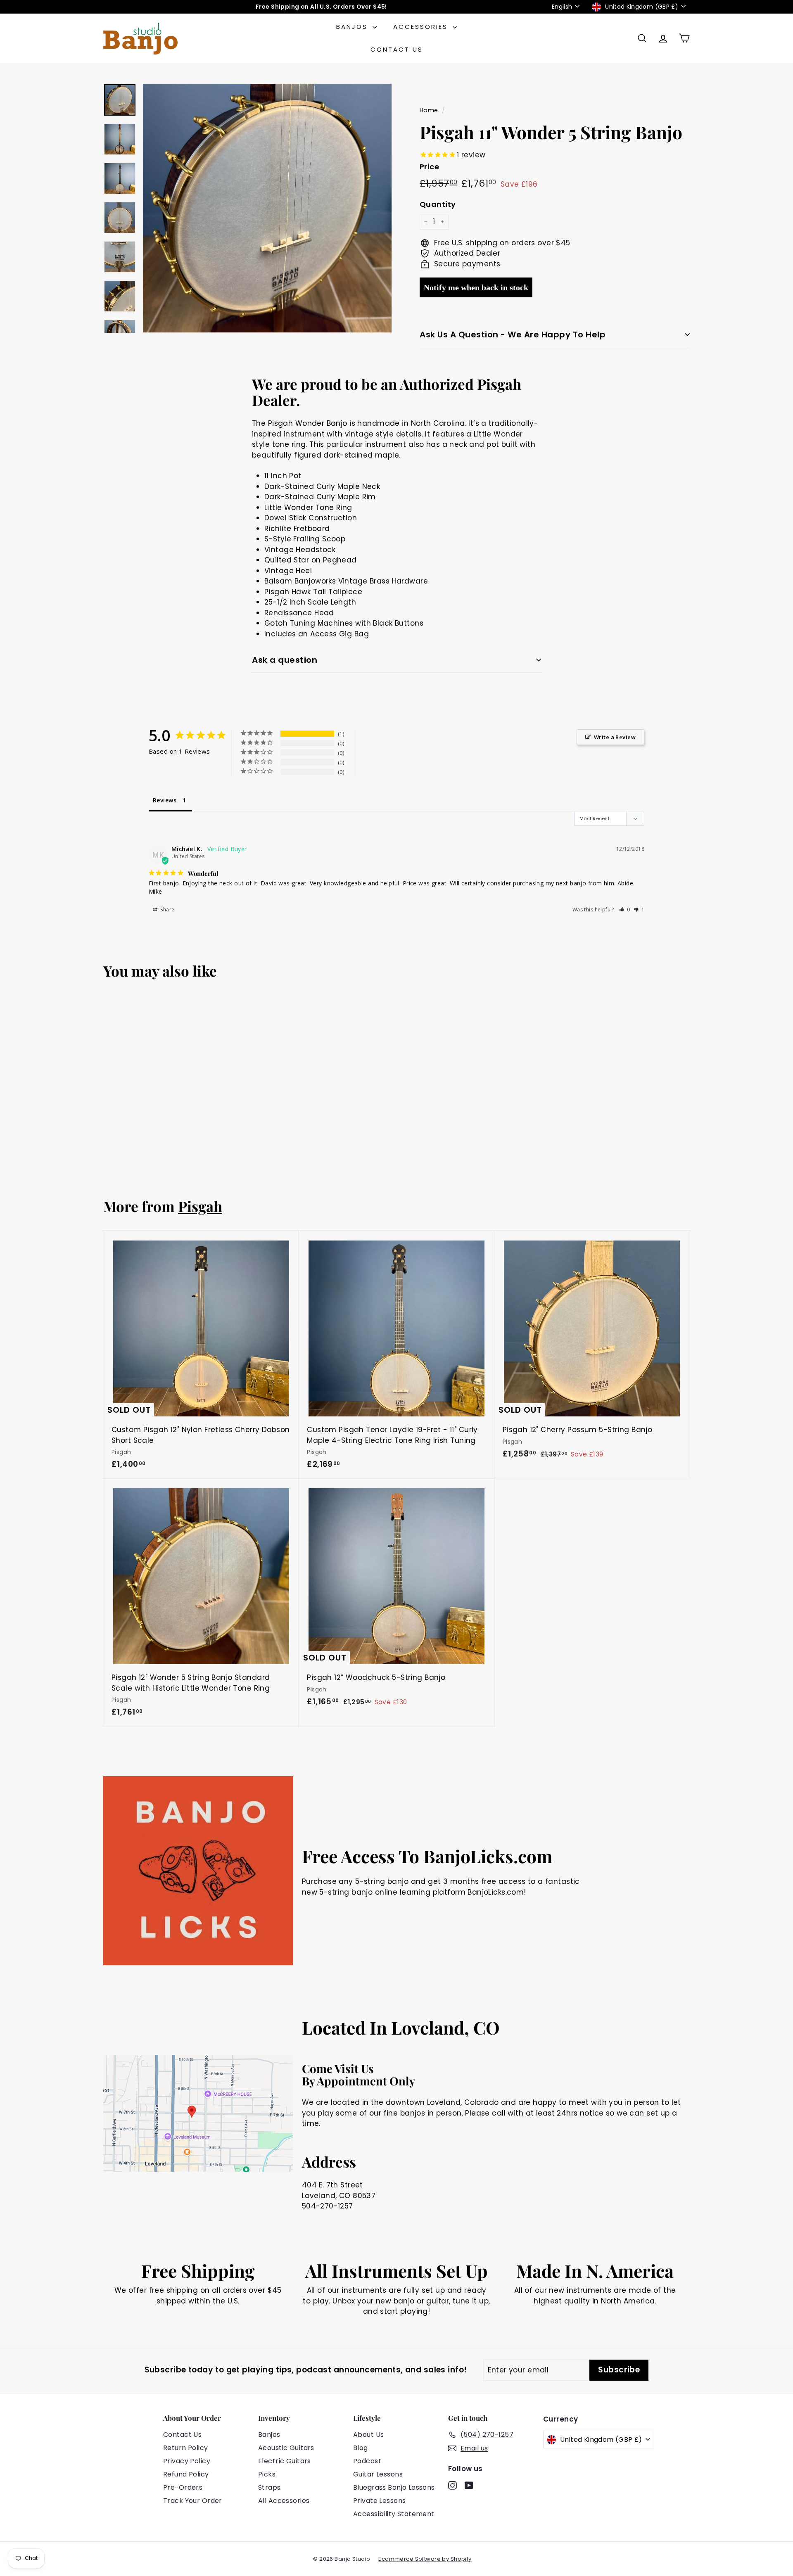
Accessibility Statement (394, 2514)
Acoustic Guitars (286, 2448)
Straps (269, 2487)
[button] (625, 910)
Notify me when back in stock (476, 287)
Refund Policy (186, 2474)
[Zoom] (267, 208)
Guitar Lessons (378, 2474)
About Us (368, 2435)
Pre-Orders (183, 2487)
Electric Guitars (285, 2461)
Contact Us (397, 49)
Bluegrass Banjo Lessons (394, 2487)
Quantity (438, 204)
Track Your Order (193, 2501)
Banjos (353, 27)
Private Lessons (379, 2501)
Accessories (422, 27)
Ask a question (285, 660)
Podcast (367, 2461)
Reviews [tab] (165, 800)
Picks (267, 2474)
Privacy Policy (187, 2461)
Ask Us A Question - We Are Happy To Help (513, 334)
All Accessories (284, 2501)
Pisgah (200, 1206)
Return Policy (186, 2448)
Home (429, 110)
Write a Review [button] (615, 737)
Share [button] (167, 910)
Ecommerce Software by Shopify (425, 2559)
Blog (361, 2448)
